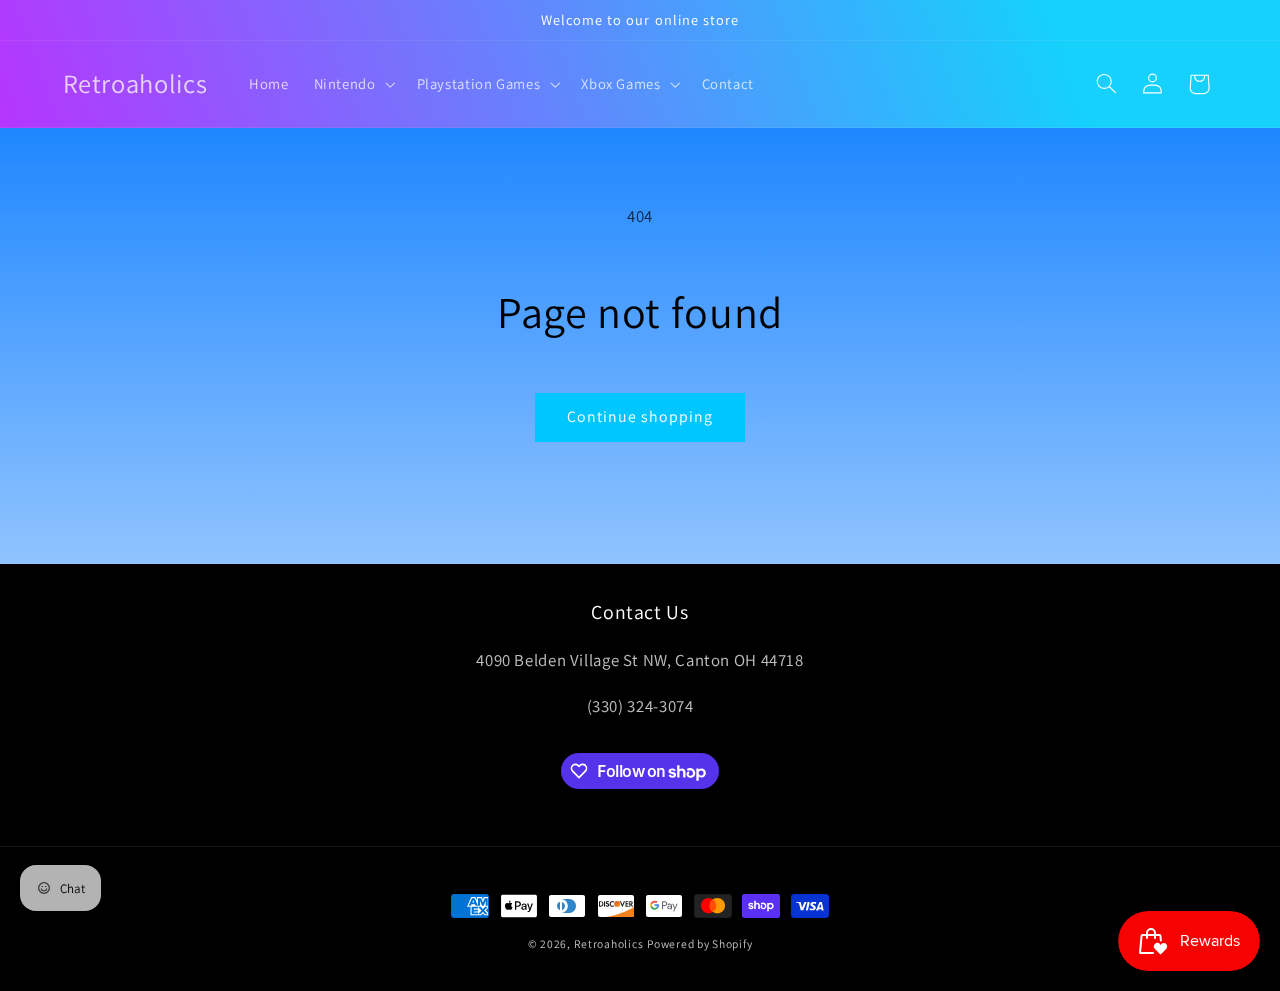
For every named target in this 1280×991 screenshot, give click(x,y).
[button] (352, 84)
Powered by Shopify (699, 943)
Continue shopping (640, 416)
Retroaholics (609, 943)
